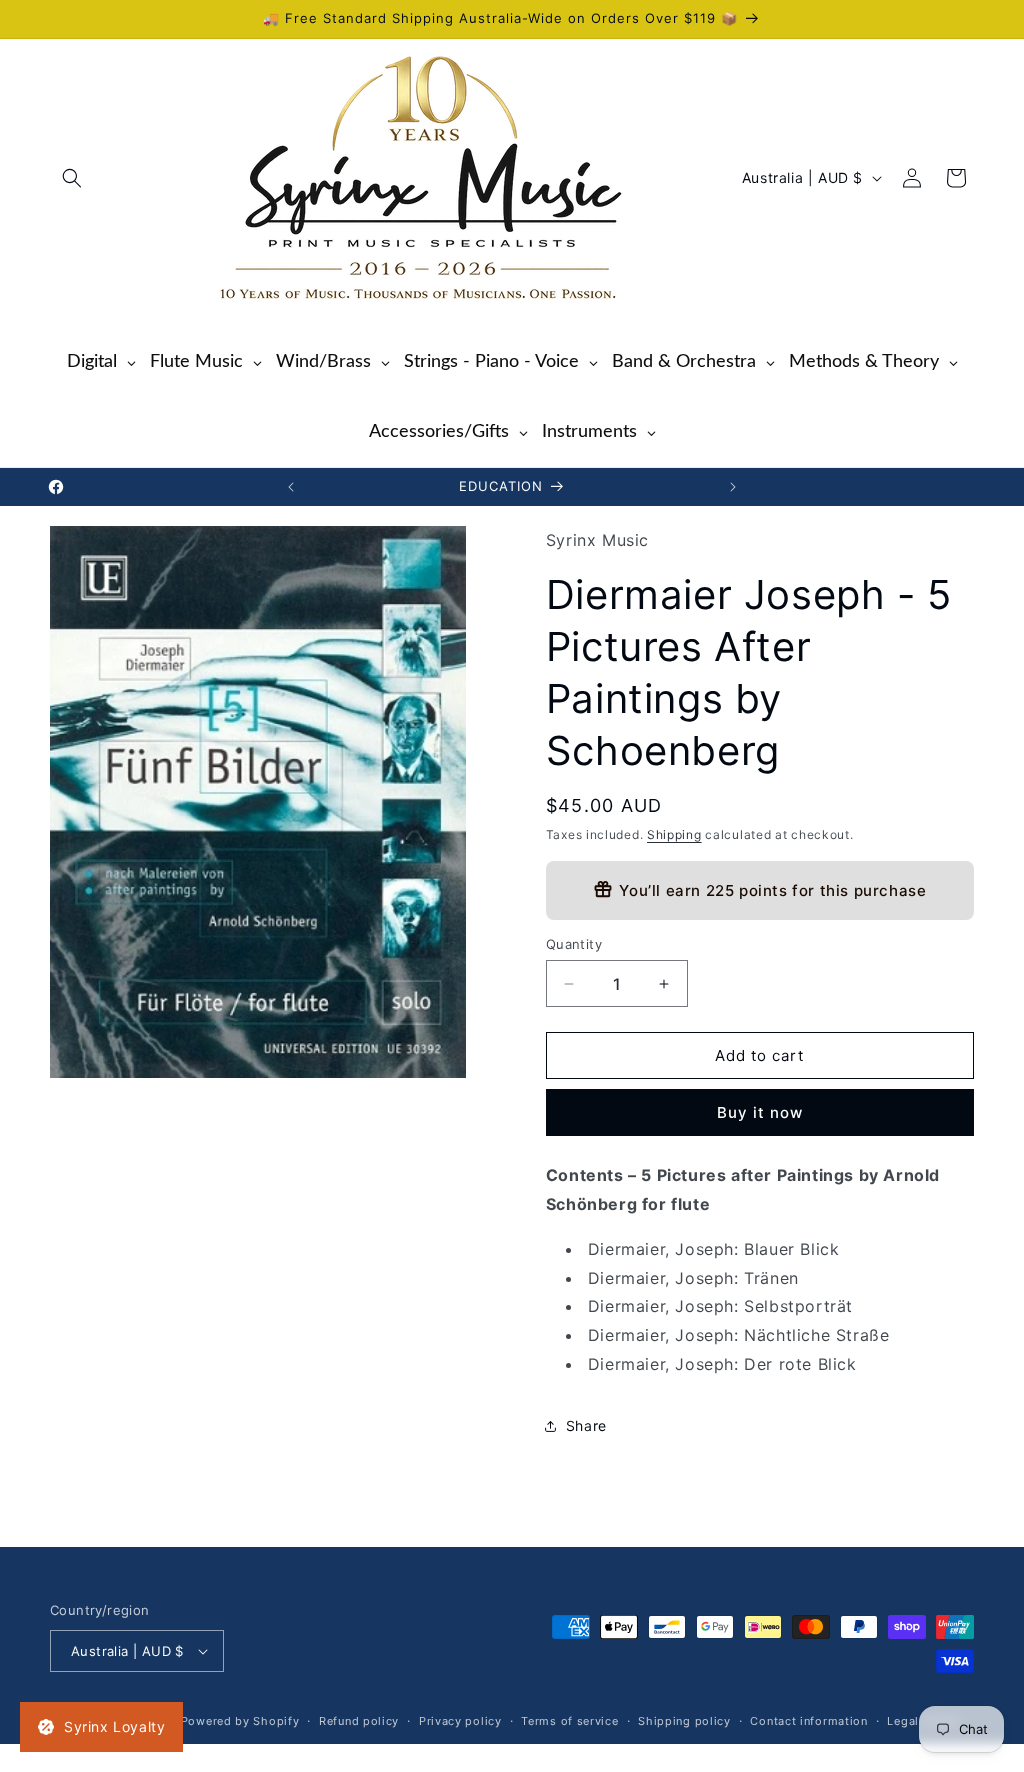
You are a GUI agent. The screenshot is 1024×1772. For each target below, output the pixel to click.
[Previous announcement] (291, 487)
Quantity (574, 944)
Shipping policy (684, 1721)
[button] (72, 178)
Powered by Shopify (240, 1721)
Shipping (674, 834)
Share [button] (586, 1425)
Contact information (808, 1721)
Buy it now (760, 1112)
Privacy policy (460, 1721)
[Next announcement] (733, 487)
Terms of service (569, 1721)
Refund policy (359, 1721)
